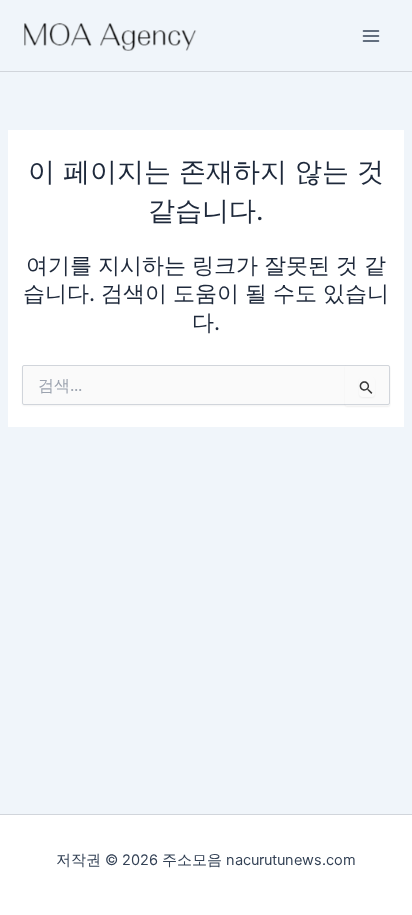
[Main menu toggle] (371, 36)
